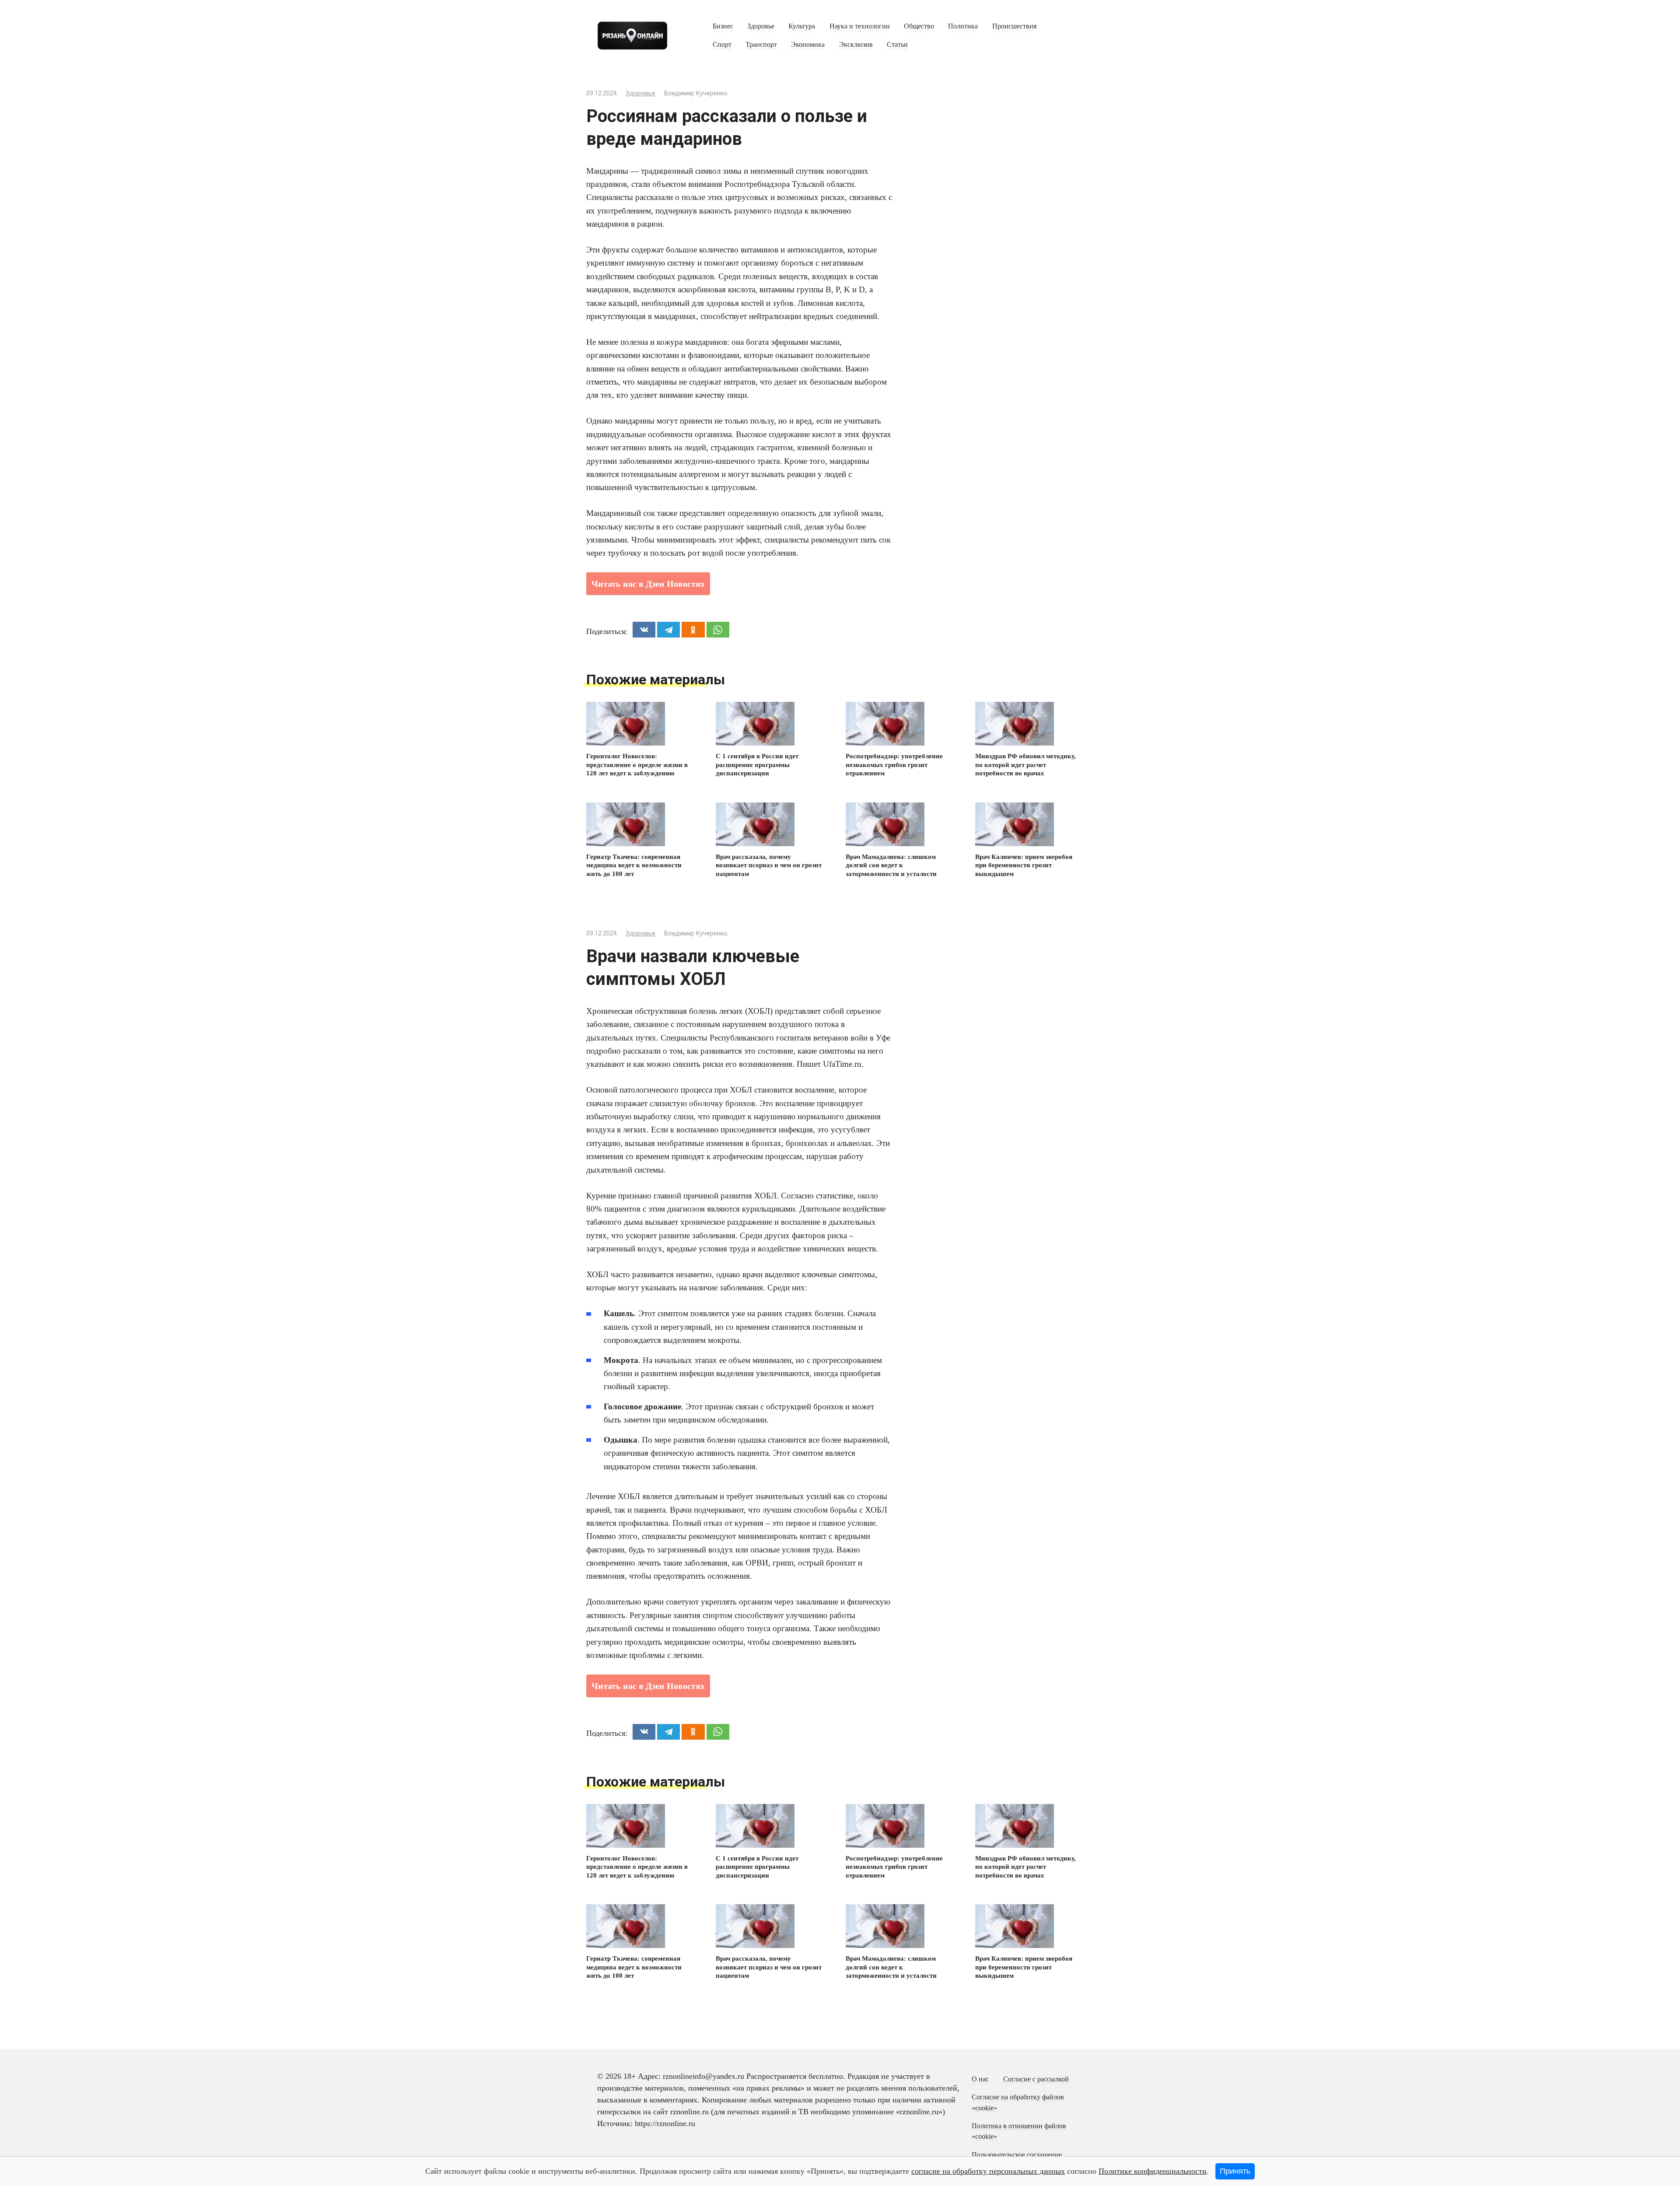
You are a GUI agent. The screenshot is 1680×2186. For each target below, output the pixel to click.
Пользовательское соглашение (1017, 2155)
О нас (980, 2079)
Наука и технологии (860, 26)
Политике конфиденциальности (1153, 2171)
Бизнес (723, 26)
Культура (802, 26)
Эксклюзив (856, 45)
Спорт (722, 45)
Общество (919, 26)
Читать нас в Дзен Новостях (648, 584)
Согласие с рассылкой (1036, 2079)
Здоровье (761, 26)
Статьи (897, 45)
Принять (1235, 2171)
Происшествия (1014, 26)
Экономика (808, 45)
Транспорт (761, 45)
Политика (963, 26)
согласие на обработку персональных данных (988, 2171)
